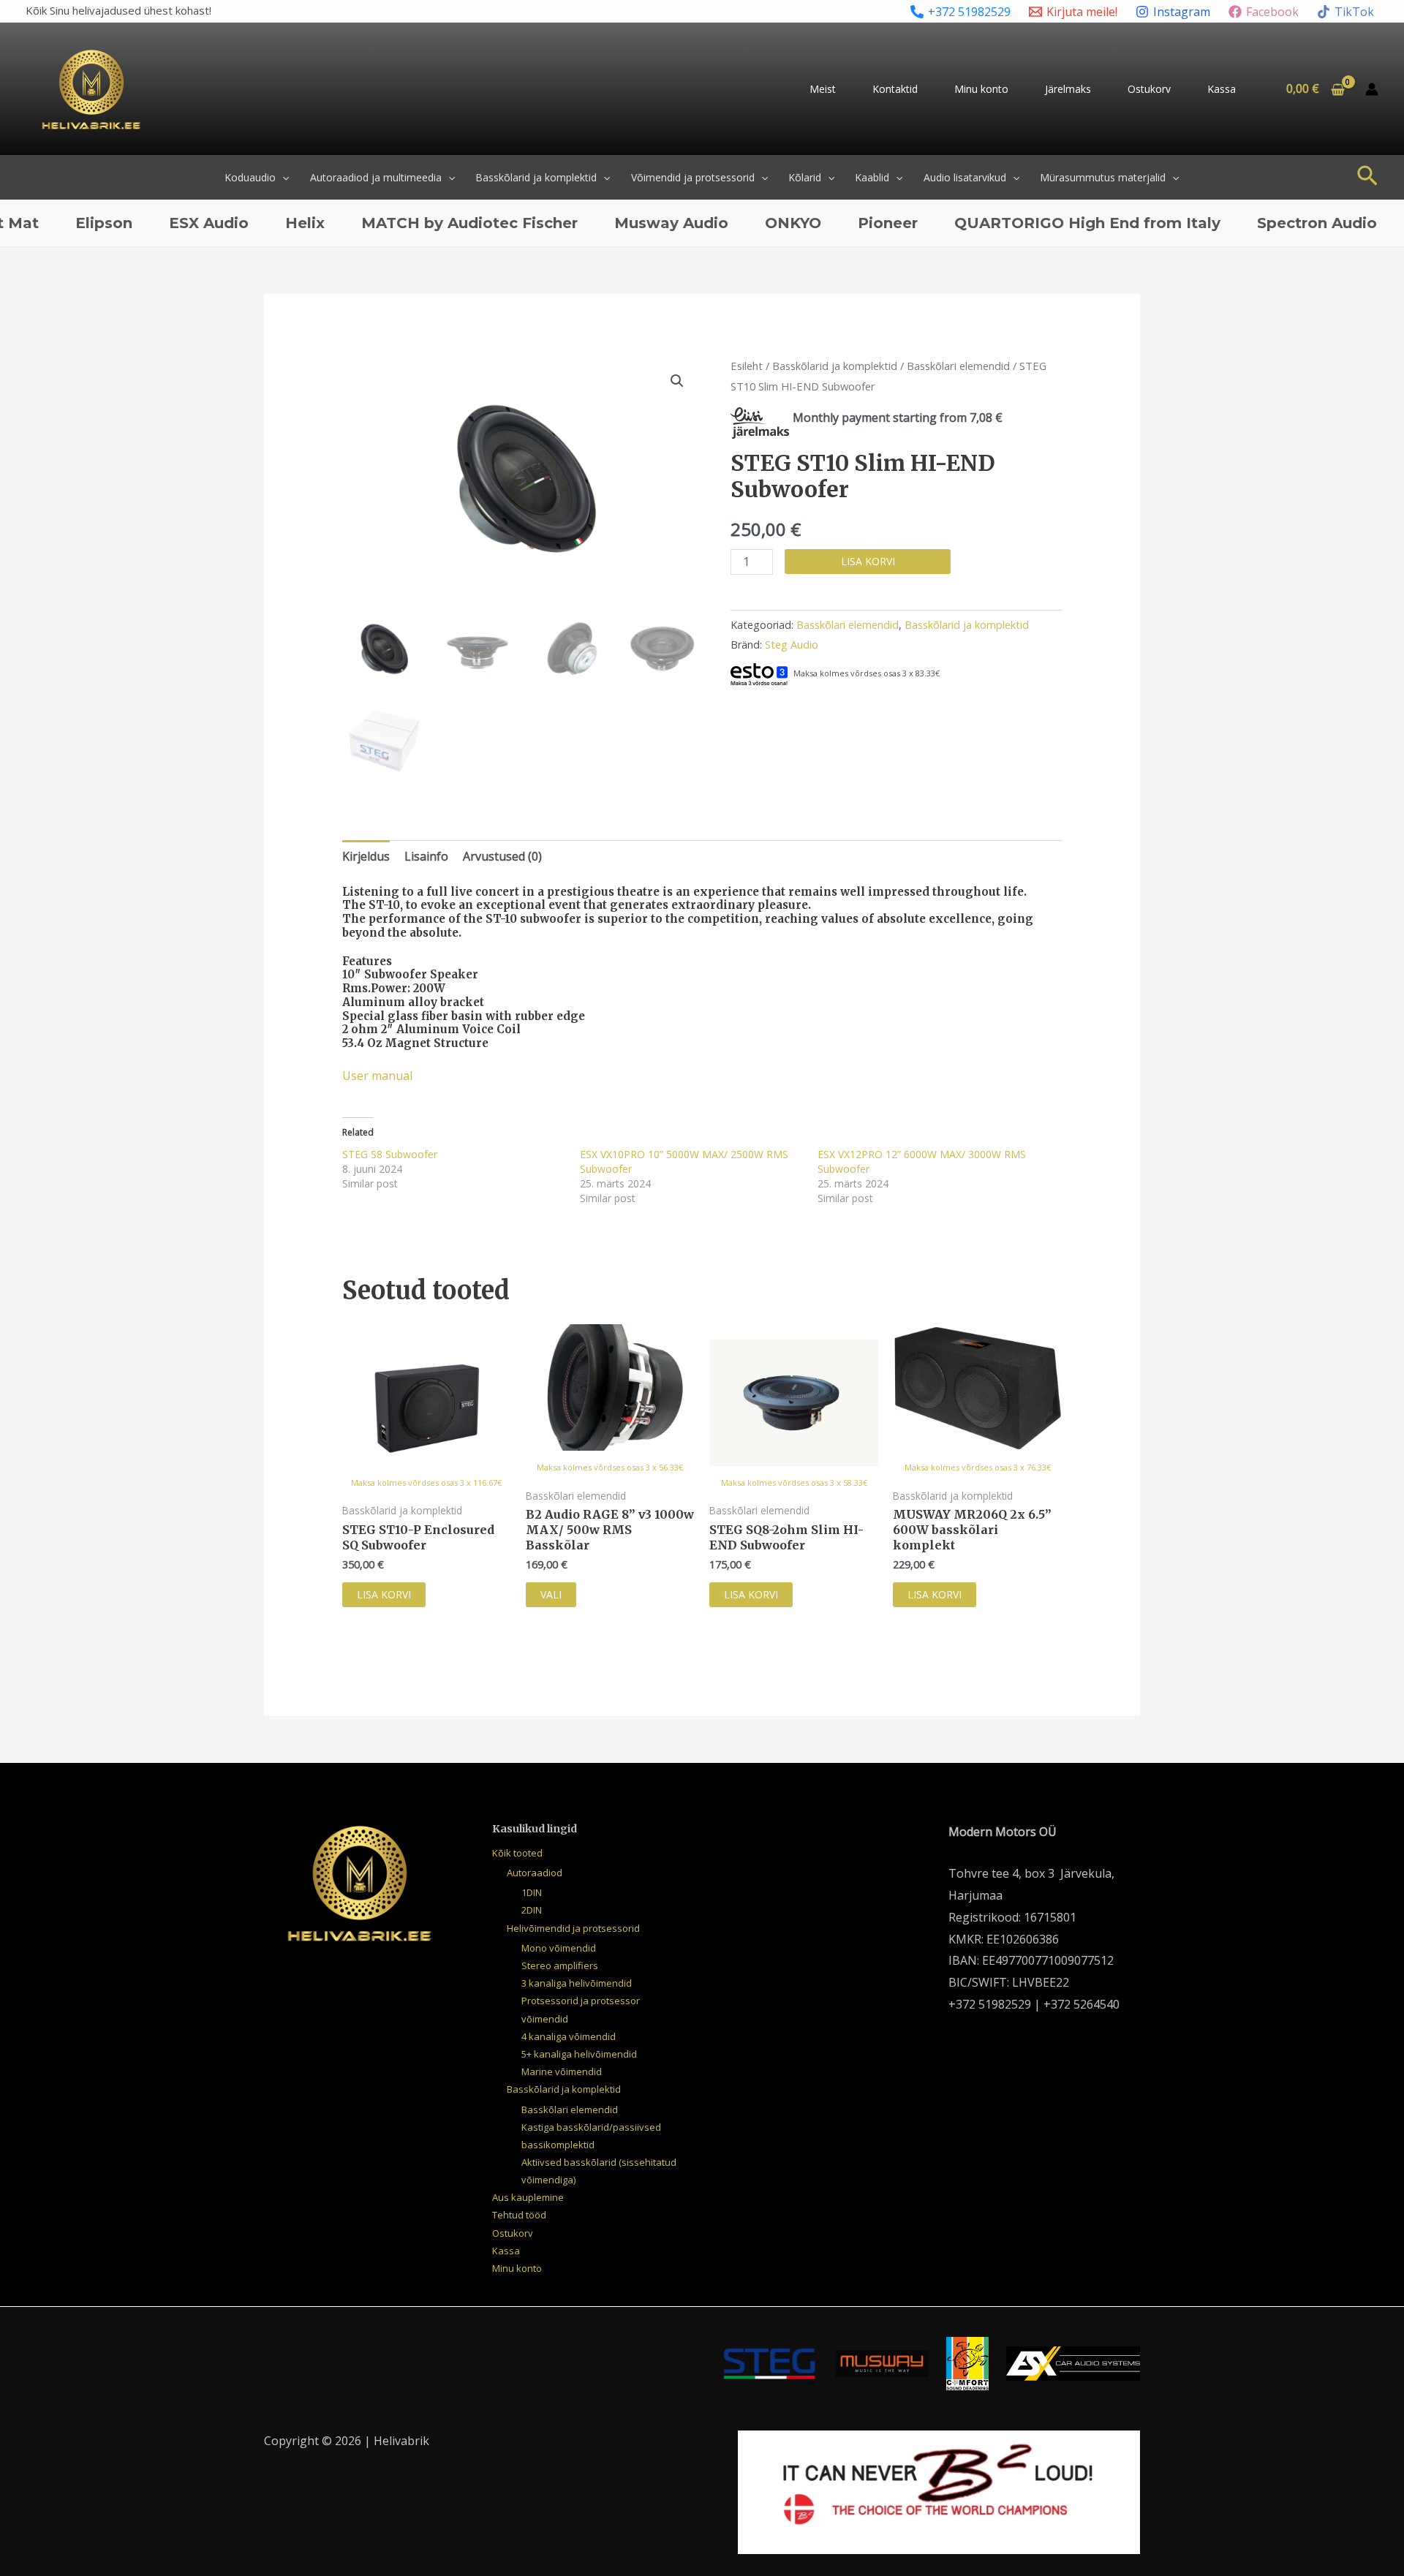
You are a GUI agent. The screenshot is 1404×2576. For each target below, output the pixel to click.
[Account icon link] (1372, 89)
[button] (282, 177)
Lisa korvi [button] (384, 1594)
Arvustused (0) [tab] (502, 856)
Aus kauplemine (528, 2197)
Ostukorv (1149, 89)
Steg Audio (792, 645)
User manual (377, 1076)
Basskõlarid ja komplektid (536, 177)
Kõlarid (805, 177)
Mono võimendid (559, 1948)
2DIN (532, 1910)
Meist (823, 89)
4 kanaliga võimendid (569, 2036)
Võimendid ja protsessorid (693, 177)
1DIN (532, 1892)
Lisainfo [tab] (426, 856)
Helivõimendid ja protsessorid (573, 1928)
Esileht (747, 366)
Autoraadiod (535, 1873)
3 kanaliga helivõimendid (577, 1983)
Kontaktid (895, 89)
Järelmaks (1068, 89)
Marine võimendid (562, 2071)
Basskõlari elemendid (958, 366)
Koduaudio (250, 177)
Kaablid (872, 177)
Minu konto (981, 89)
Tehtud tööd (519, 2215)
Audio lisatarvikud (965, 177)
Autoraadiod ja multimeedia (376, 177)
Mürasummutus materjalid (1103, 177)
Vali (551, 1594)
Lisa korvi (868, 561)
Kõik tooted (517, 1853)
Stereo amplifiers (560, 1965)
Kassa (1222, 89)
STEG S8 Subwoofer (390, 1154)
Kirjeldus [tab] (366, 856)
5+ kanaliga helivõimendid (579, 2054)
